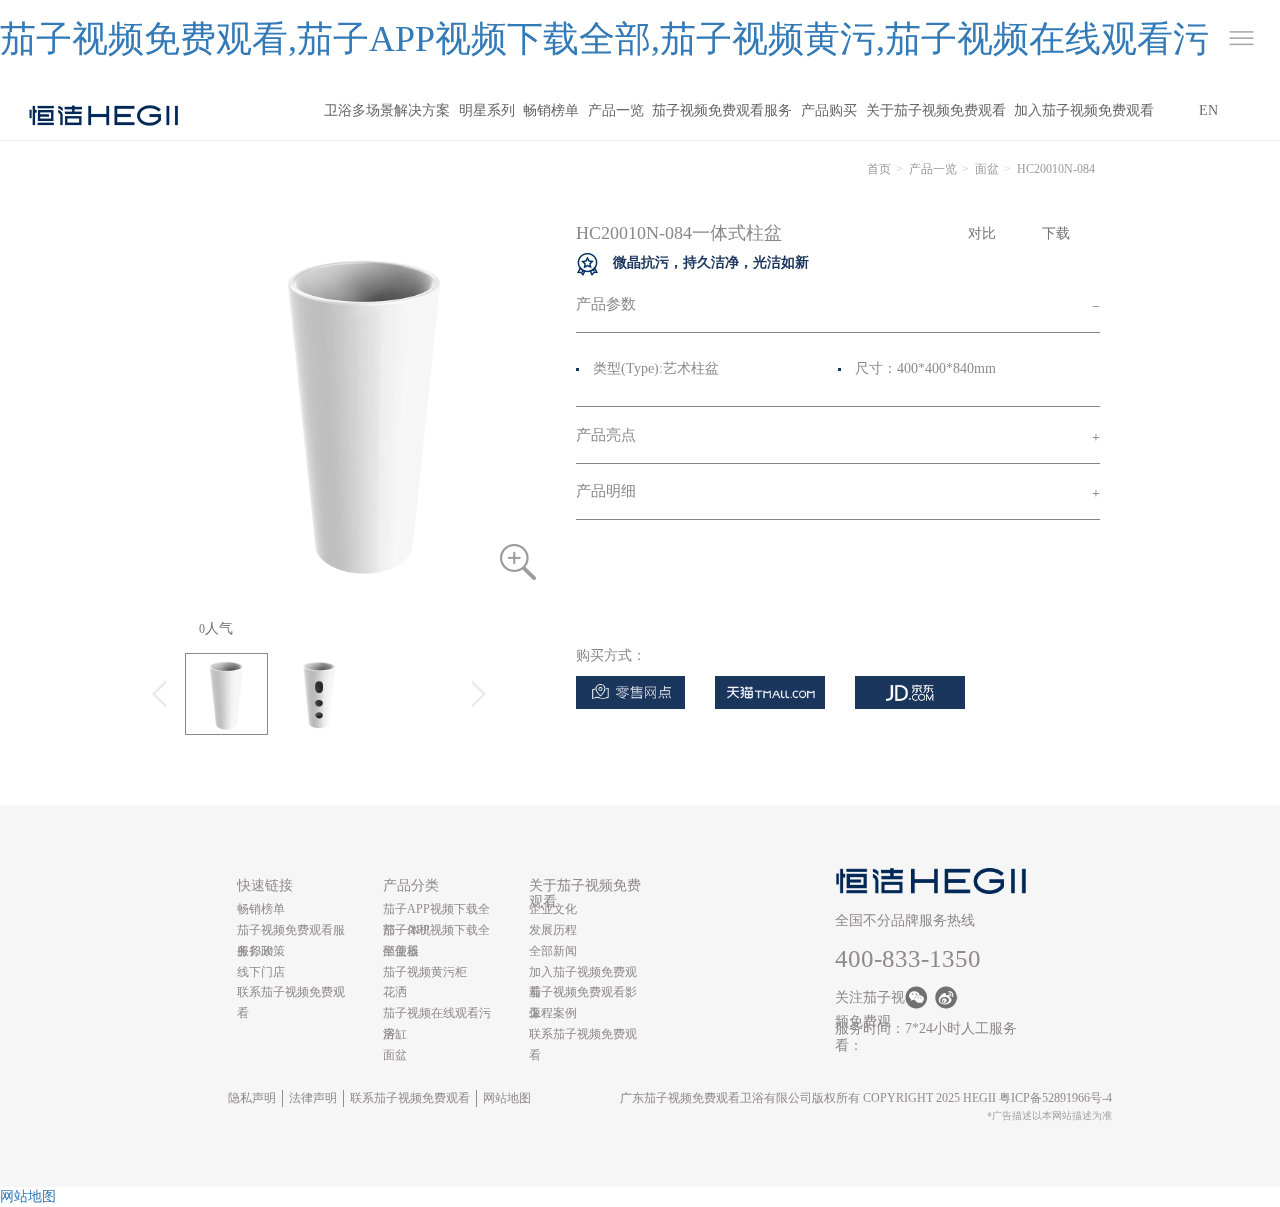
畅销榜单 (551, 110)
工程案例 (553, 1013)
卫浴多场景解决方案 (387, 110)
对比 (982, 233)
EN (1208, 110)
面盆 (987, 169)
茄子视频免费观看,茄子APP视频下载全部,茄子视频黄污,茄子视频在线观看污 (604, 39)
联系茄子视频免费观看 (410, 1098)
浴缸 (395, 1034)
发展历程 (553, 930)
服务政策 (261, 951)
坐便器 (401, 951)
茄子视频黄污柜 (425, 972)
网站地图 (507, 1098)
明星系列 (487, 110)
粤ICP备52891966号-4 (1055, 1098)
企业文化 (553, 909)
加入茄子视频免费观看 (1084, 110)
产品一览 (616, 110)
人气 (216, 628)
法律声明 (313, 1098)
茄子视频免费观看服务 (722, 110)
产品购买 (829, 110)
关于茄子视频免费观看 (936, 110)
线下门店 (261, 972)
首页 (879, 169)
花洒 (395, 992)
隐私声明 (252, 1098)
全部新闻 (553, 951)
